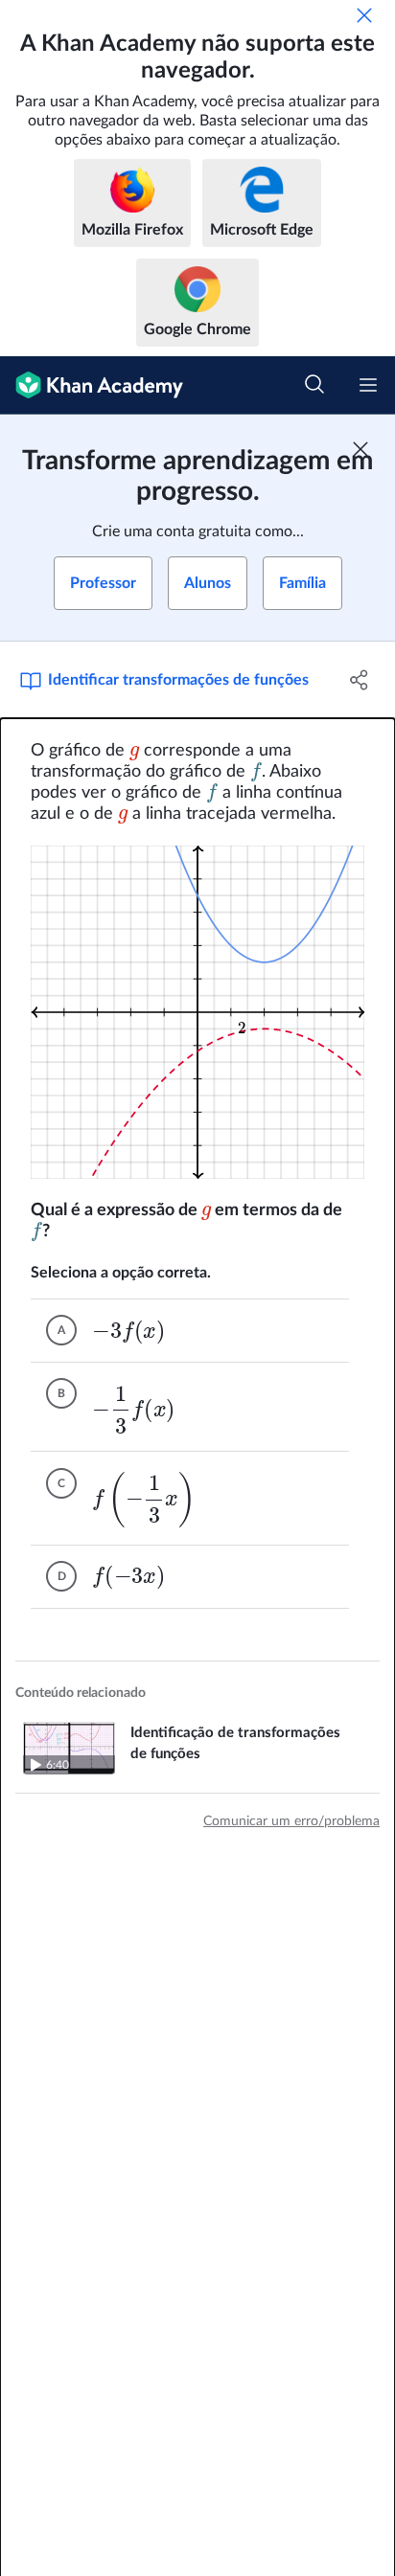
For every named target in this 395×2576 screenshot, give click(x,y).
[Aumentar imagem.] (197, 1012)
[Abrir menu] (368, 385)
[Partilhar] (359, 680)
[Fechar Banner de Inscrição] (360, 449)
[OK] (364, 15)
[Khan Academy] (92, 385)
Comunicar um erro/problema (291, 1821)
